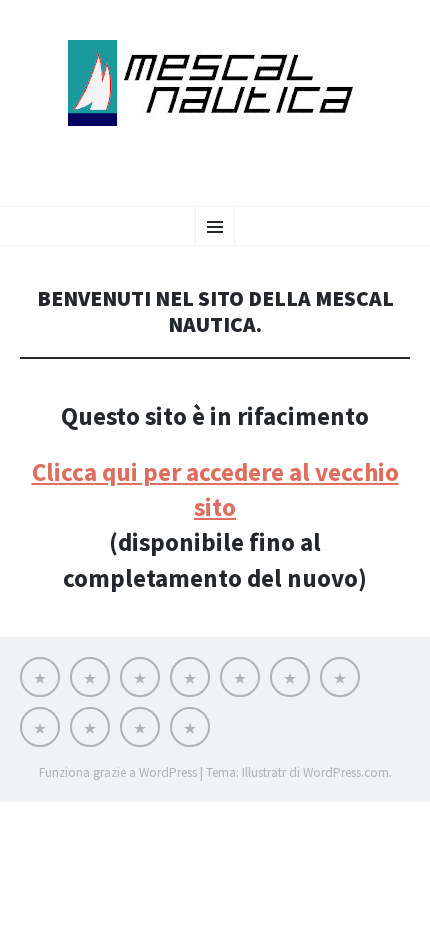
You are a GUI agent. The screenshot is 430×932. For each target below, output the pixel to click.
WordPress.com (346, 772)
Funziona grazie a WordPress (118, 772)
